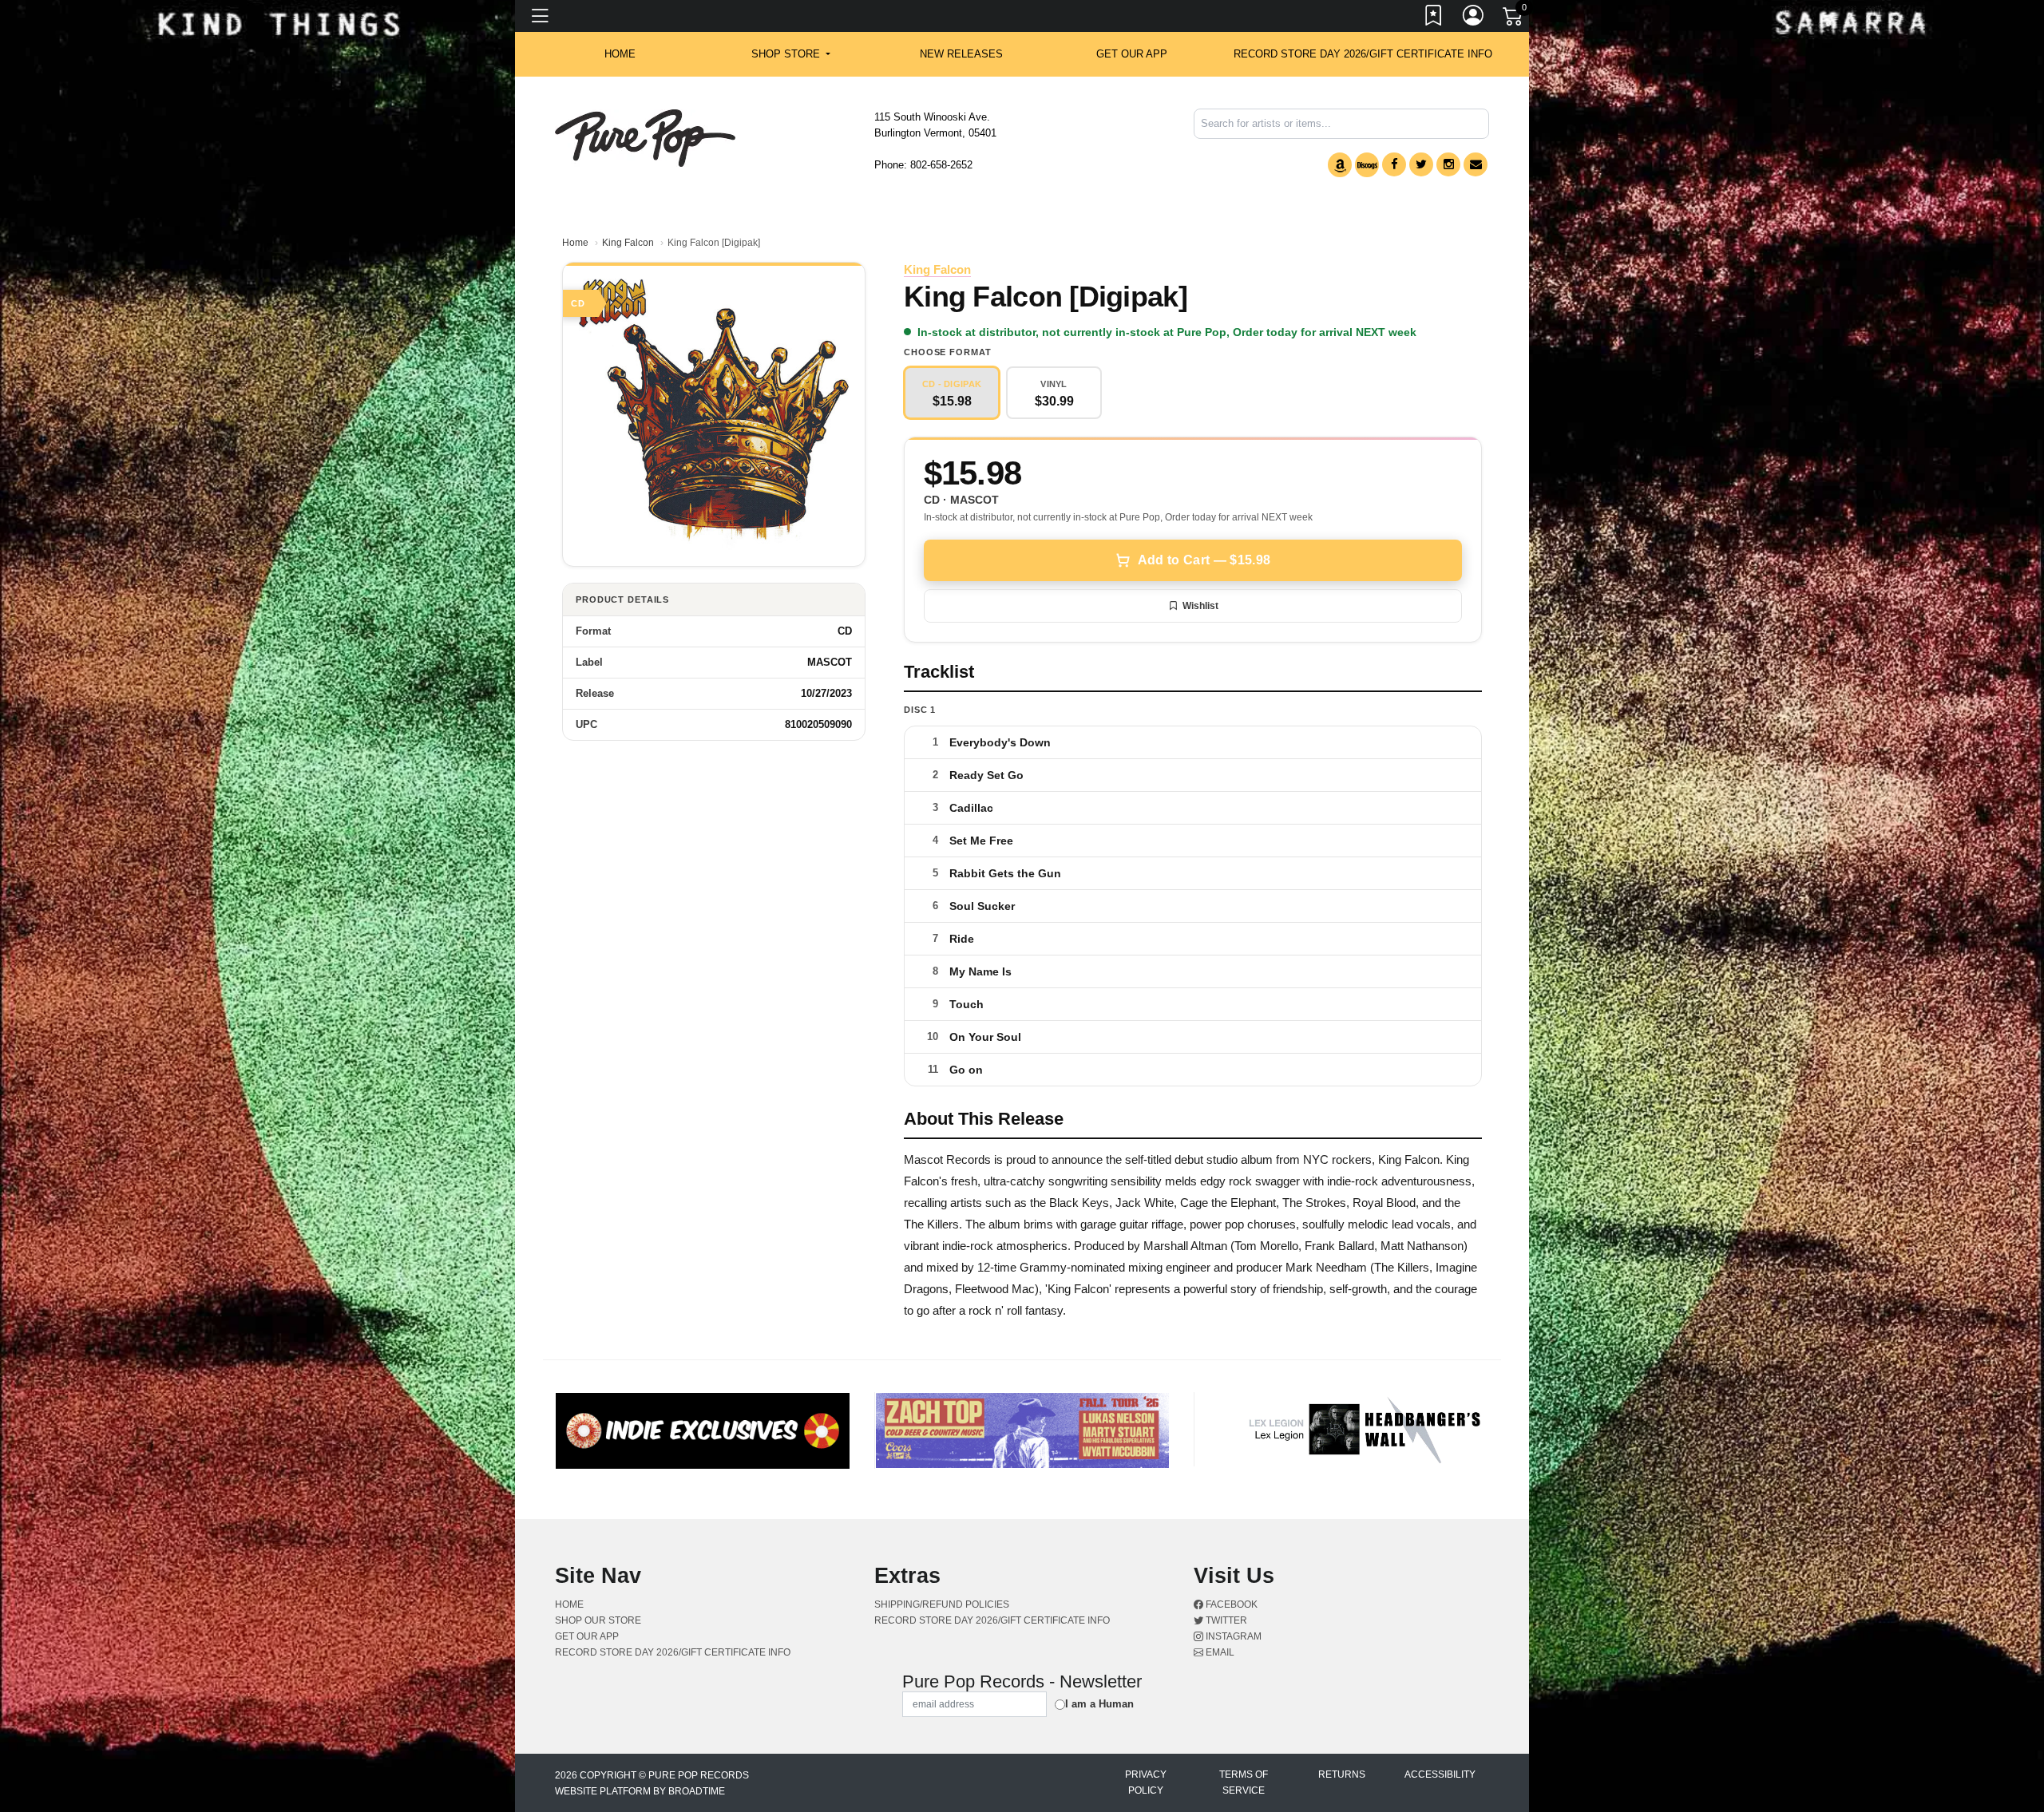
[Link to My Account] (1474, 18)
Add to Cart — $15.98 (1204, 560)
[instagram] (1448, 164)
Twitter (1225, 1620)
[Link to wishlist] (1434, 18)
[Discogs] (1367, 165)
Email (1219, 1652)
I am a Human (1099, 1704)
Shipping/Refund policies (942, 1604)
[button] (791, 54)
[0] (1514, 19)
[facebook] (1394, 164)
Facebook (1230, 1604)
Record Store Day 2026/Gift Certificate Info (1363, 54)
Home (575, 243)
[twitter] (1421, 164)
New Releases (961, 54)
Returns (1342, 1774)
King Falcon (628, 243)
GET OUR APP (1132, 54)
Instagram (1232, 1636)
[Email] (1476, 164)
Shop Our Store (598, 1620)
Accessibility (1440, 1774)
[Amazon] (1340, 165)
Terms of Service (1244, 1782)
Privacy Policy (1146, 1782)
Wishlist (1200, 606)
